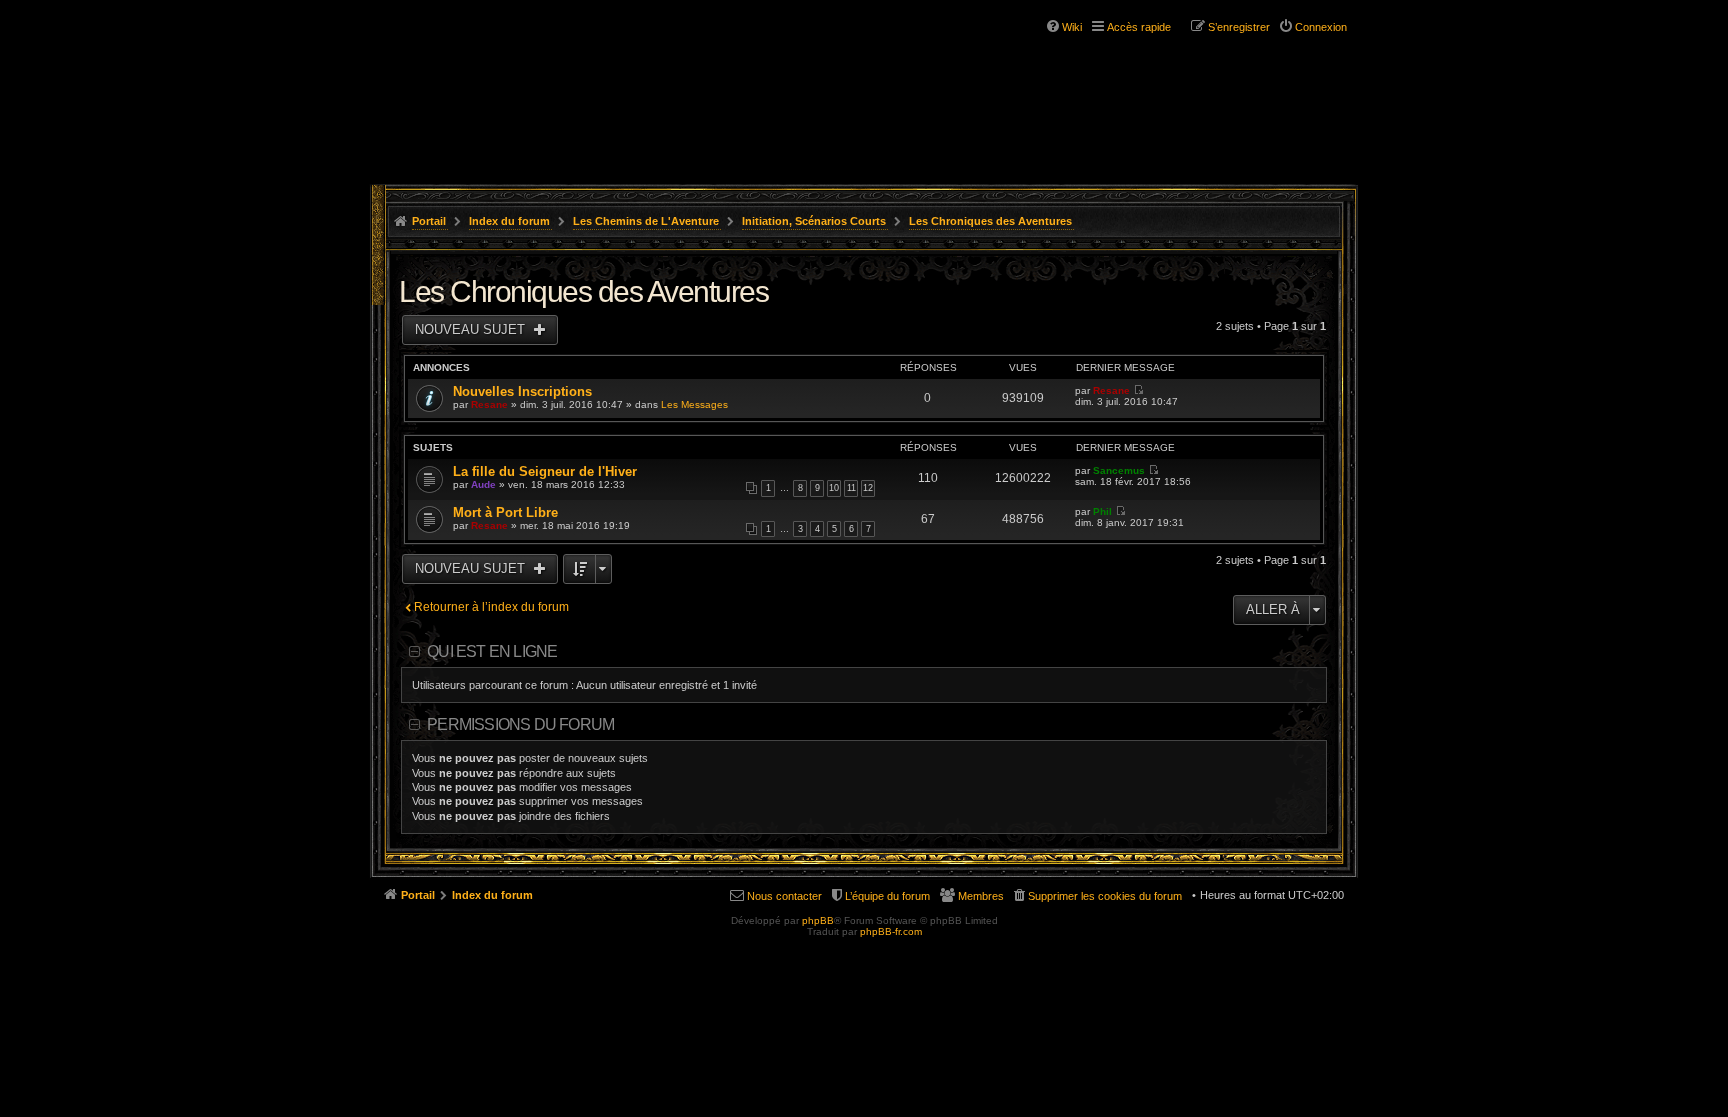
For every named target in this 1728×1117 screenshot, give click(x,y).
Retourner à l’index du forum (491, 607)
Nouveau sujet (472, 329)
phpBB (818, 920)
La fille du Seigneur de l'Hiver (545, 471)
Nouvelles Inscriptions (522, 391)
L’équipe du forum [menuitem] (887, 896)
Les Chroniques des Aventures (990, 221)
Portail (429, 221)
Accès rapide (1139, 27)
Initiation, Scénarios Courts (814, 221)
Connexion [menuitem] (1321, 27)
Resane (489, 404)
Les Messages (694, 404)
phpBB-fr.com (891, 931)
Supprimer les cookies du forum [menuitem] (1105, 896)
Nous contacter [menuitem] (784, 896)
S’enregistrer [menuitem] (1239, 27)
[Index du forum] (492, 78)
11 (851, 488)
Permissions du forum (520, 724)
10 (834, 488)
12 (868, 488)
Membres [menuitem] (981, 896)
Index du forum (509, 221)
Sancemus (1119, 470)
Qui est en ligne (492, 651)
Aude (483, 484)
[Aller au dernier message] (1138, 390)
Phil (1102, 511)
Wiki (1072, 27)
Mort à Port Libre (505, 512)
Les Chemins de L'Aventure (646, 221)
